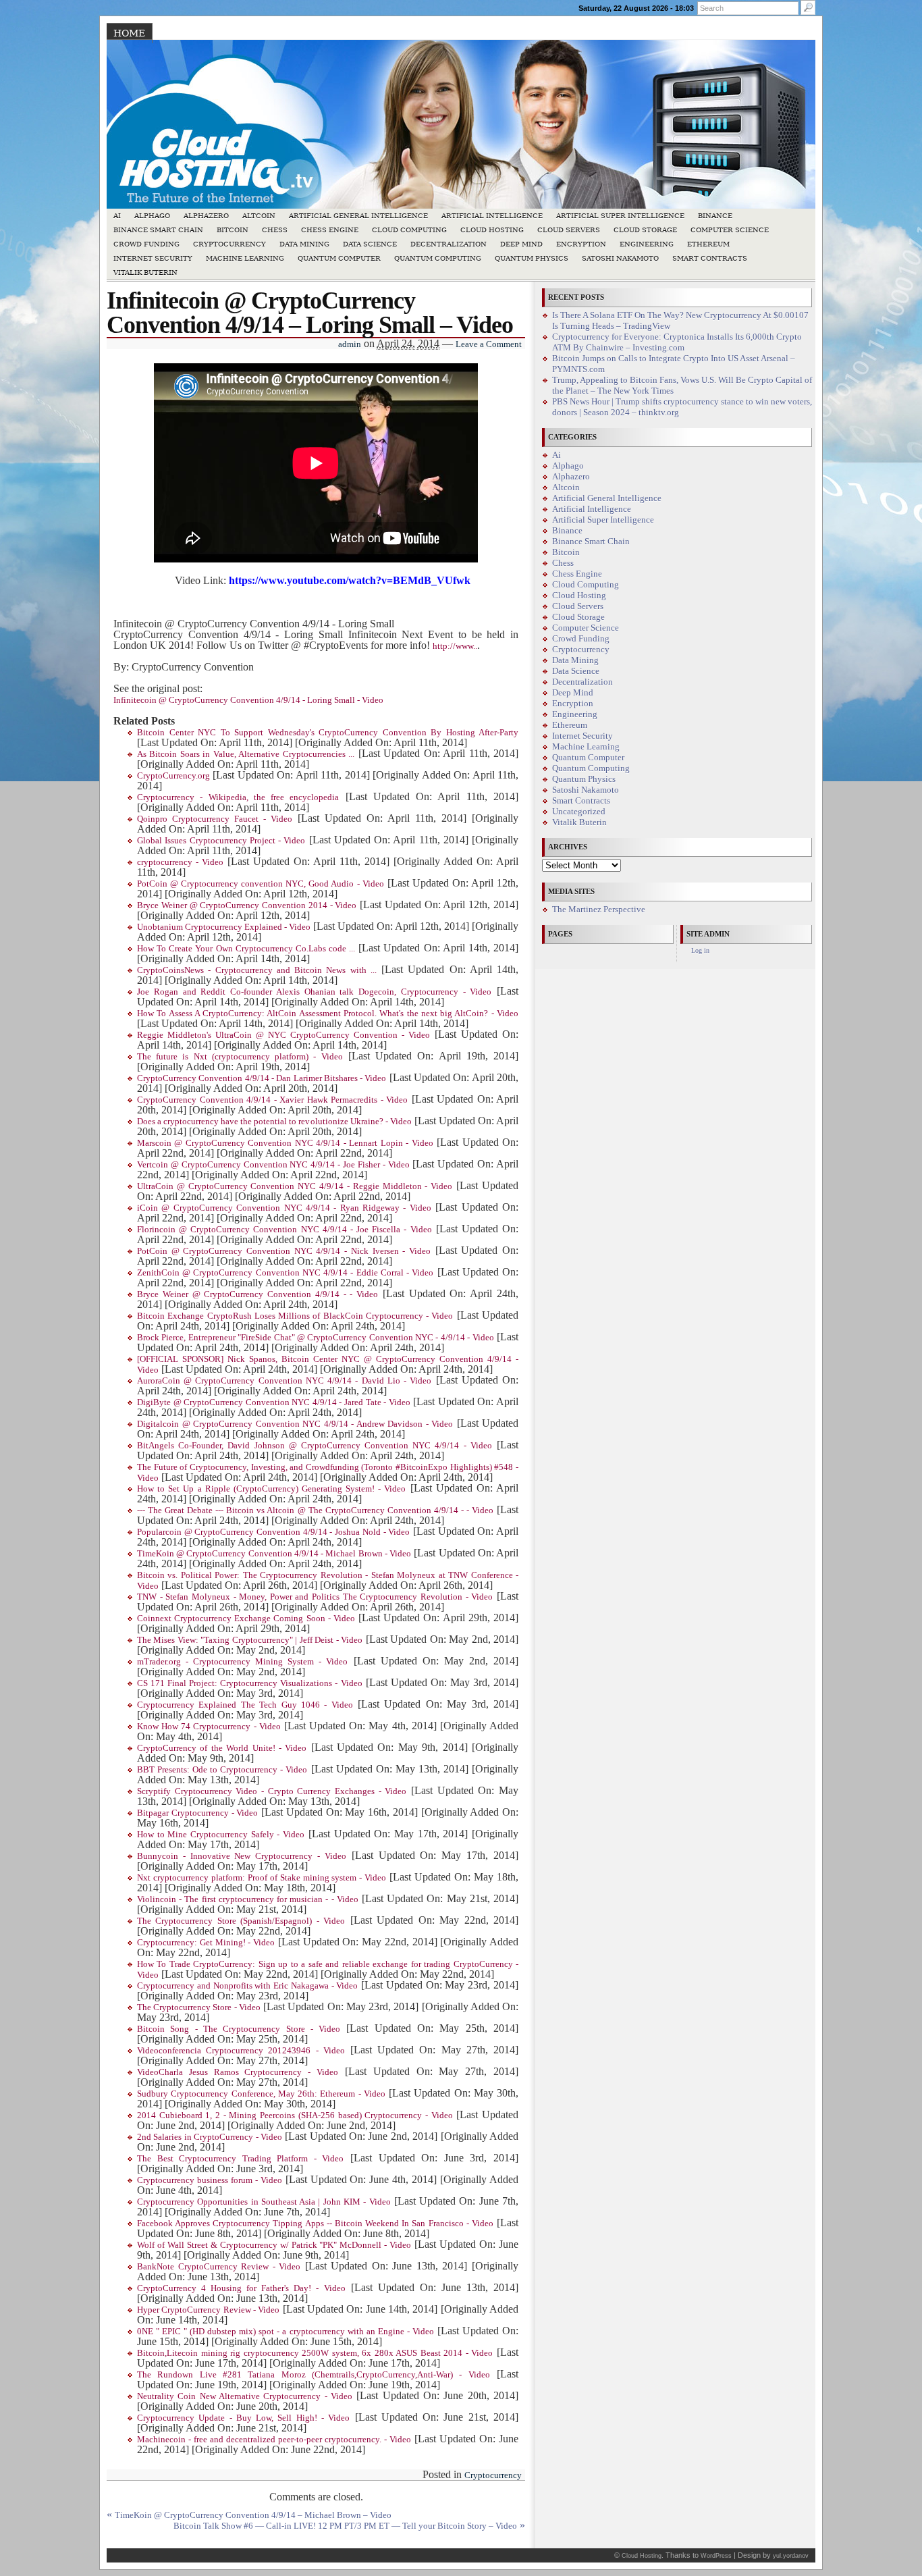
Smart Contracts (710, 258)
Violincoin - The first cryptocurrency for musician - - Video (248, 1899)
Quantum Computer (339, 258)
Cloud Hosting (492, 230)
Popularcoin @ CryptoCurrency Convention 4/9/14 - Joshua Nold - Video (273, 1532)
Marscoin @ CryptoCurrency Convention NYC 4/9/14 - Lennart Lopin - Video (285, 1143)
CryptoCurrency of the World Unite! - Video (222, 1748)
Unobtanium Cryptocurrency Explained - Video (224, 927)
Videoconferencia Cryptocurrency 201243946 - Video (241, 2051)
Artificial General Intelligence (358, 216)
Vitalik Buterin (145, 272)
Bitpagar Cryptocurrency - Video (197, 1813)
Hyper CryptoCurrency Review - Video (208, 2310)
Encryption (581, 244)
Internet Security (153, 258)
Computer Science (730, 230)
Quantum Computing (438, 258)
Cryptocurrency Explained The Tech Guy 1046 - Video (245, 1705)
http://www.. (455, 646)
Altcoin (259, 216)
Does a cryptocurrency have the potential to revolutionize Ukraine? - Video (274, 1122)
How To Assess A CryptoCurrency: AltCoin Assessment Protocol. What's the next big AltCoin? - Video (328, 1014)
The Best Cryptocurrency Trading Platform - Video (241, 2159)
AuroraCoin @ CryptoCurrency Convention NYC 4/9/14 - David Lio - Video (284, 1381)
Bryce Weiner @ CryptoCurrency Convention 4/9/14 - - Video (257, 1294)
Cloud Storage (645, 230)
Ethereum (708, 244)
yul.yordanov (791, 2556)
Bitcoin (233, 230)
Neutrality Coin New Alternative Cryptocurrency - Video (245, 2396)
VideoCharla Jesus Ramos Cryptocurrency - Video (238, 2072)
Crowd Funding (146, 244)
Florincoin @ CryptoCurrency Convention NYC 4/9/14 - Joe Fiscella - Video (284, 1230)
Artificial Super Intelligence (620, 216)
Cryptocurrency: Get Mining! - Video (206, 1943)
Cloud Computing (409, 230)
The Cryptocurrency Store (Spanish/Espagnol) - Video (241, 1921)
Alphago (152, 216)
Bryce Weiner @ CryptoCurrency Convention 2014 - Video (247, 905)
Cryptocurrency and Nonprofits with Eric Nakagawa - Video (247, 1986)
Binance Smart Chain (158, 230)
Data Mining (304, 244)
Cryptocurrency (229, 244)
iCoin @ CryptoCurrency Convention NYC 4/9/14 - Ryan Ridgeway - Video (284, 1208)
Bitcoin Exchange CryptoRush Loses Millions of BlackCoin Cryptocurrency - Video (295, 1316)
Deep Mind (521, 244)
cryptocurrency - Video (180, 862)
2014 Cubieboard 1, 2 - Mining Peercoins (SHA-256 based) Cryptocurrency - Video (295, 2115)
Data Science (370, 244)
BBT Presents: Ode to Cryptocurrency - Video (222, 1770)
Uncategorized (579, 812)
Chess (275, 230)
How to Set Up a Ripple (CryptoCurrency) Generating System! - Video (271, 1489)
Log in (700, 950)
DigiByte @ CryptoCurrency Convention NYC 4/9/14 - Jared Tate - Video (274, 1402)
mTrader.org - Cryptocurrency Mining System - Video (243, 1662)
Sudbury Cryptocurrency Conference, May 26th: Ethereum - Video (261, 2094)
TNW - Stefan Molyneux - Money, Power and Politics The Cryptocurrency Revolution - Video (315, 1597)
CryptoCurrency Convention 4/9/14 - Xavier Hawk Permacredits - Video (272, 1100)
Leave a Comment (489, 344)
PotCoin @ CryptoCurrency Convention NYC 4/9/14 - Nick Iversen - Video (284, 1251)
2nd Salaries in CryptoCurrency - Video (210, 2137)
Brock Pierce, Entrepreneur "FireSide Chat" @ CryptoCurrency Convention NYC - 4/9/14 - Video (316, 1338)
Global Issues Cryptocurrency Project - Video (221, 841)
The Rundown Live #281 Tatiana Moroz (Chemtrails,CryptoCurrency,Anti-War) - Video (314, 2375)
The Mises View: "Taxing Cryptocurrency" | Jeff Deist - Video (250, 1640)
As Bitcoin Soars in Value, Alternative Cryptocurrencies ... (246, 754)
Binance (715, 216)
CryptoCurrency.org (173, 776)
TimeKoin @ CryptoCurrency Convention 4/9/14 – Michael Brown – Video (253, 2515)
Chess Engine (330, 230)
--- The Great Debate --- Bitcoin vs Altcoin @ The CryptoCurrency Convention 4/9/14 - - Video (315, 1510)
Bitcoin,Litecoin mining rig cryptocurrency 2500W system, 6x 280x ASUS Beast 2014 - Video (315, 2353)
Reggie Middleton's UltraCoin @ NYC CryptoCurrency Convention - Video (283, 1035)
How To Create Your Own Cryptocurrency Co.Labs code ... (246, 949)
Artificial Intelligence (492, 216)
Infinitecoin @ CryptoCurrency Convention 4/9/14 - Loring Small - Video (248, 700)
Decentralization (449, 244)
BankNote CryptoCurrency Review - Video (219, 2267)
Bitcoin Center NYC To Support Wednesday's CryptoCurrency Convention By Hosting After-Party (328, 733)
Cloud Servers (569, 230)
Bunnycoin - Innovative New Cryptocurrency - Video (242, 1856)
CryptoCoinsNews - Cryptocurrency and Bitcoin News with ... (257, 970)
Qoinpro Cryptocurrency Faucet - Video (215, 819)
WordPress (716, 2556)
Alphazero (206, 216)
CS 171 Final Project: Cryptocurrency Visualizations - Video (250, 1683)
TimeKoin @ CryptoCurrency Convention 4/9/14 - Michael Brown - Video (274, 1554)
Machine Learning (245, 258)
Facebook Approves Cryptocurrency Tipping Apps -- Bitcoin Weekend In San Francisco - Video (315, 2224)
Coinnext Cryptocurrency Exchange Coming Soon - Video (246, 1619)
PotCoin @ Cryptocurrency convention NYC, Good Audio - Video (261, 884)
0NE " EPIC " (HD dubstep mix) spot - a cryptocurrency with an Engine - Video (286, 2332)
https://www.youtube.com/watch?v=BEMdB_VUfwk (350, 580)
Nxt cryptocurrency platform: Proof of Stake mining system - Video (262, 1878)
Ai (117, 216)
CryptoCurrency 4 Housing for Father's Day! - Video (241, 2288)
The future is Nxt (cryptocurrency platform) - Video (240, 1057)
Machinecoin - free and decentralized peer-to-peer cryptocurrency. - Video (274, 2440)
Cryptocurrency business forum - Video (210, 2180)
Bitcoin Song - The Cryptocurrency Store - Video (239, 2029)
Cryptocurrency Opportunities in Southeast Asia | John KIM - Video (264, 2202)
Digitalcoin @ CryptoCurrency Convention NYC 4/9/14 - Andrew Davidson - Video (295, 1424)
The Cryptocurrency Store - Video (199, 2007)
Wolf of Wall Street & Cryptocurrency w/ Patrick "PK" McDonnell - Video (274, 2245)
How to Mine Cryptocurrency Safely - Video (221, 1835)
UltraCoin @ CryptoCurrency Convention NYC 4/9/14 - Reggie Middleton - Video (295, 1186)
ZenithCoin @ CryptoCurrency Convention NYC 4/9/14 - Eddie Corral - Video (285, 1273)
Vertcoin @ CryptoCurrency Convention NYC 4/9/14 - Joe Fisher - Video (273, 1165)
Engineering (647, 244)
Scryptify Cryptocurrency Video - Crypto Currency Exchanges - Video (272, 1791)
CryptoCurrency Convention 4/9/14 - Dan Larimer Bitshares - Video (262, 1078)
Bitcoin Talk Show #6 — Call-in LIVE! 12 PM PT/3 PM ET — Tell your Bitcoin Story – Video (345, 2526)
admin (350, 344)
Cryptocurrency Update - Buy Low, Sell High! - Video (243, 2418)
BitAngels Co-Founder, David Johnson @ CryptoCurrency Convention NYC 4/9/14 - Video (315, 1446)
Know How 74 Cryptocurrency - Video (209, 1727)
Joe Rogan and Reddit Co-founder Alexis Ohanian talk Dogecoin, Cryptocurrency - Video (314, 992)
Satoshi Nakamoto (620, 258)
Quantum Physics (532, 258)
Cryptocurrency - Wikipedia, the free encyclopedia (238, 797)
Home (129, 33)
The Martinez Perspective (599, 910)
